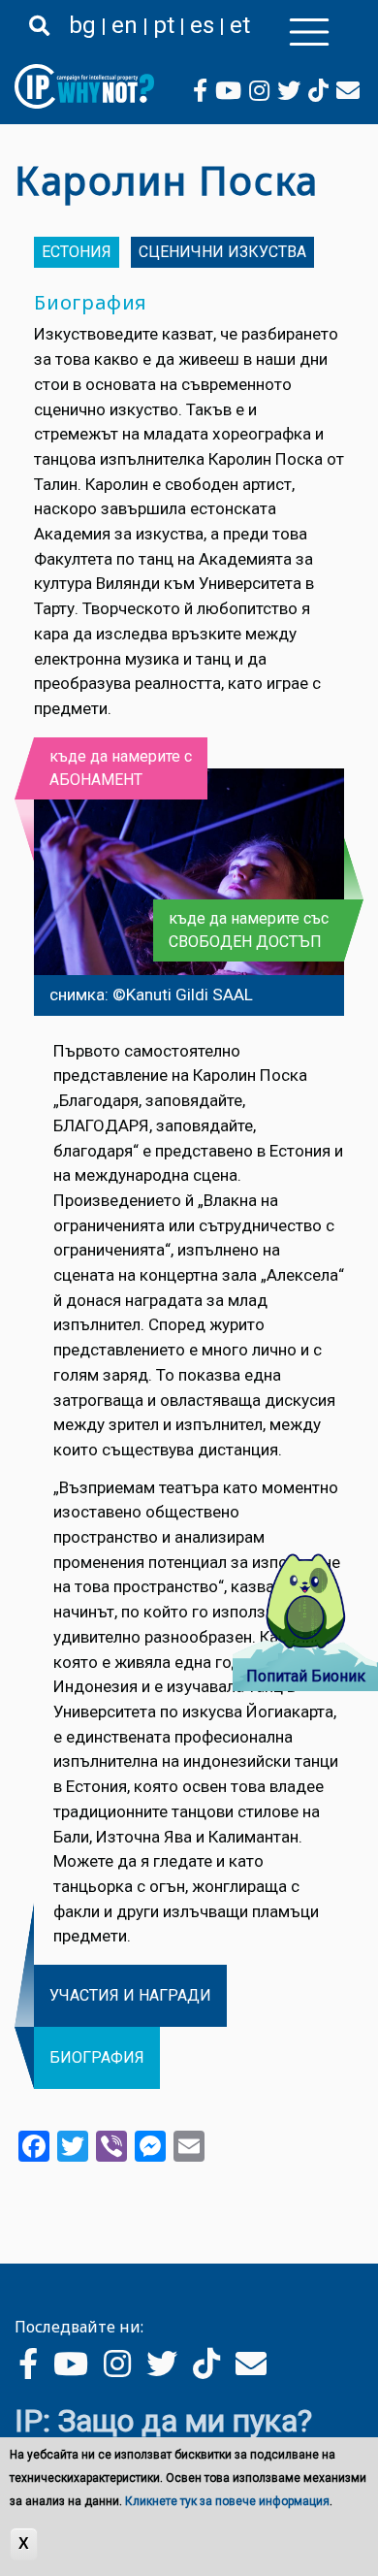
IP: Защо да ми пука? (163, 2421)
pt (164, 25)
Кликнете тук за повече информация (227, 2501)
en (125, 25)
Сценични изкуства (222, 252)
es (202, 25)
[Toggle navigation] (309, 32)
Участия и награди (130, 1995)
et (240, 25)
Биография (97, 2057)
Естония (77, 252)
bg (82, 25)
